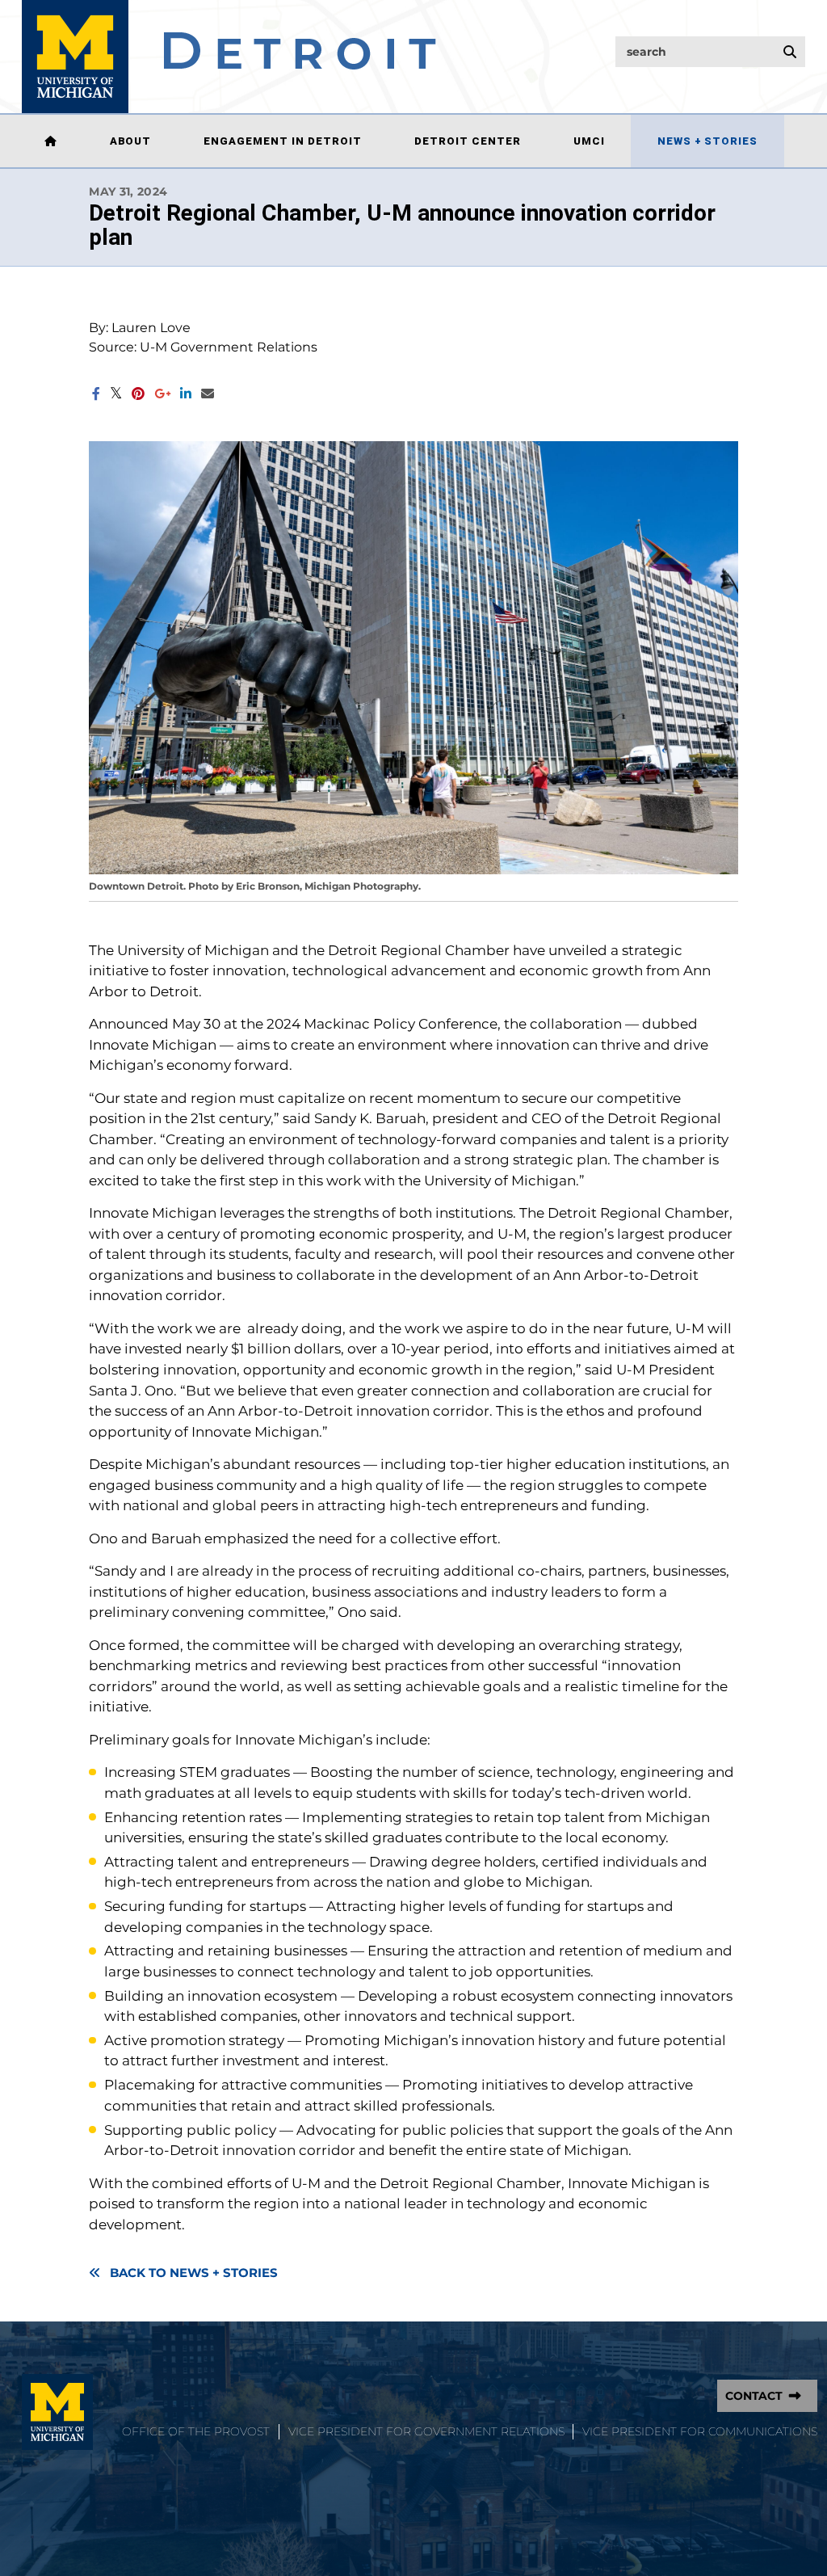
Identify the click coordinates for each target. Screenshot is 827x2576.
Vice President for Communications (700, 2431)
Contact (754, 2396)
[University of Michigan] (57, 2412)
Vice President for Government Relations (426, 2431)
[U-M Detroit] (229, 57)
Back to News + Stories (194, 2273)
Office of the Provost (196, 2431)
